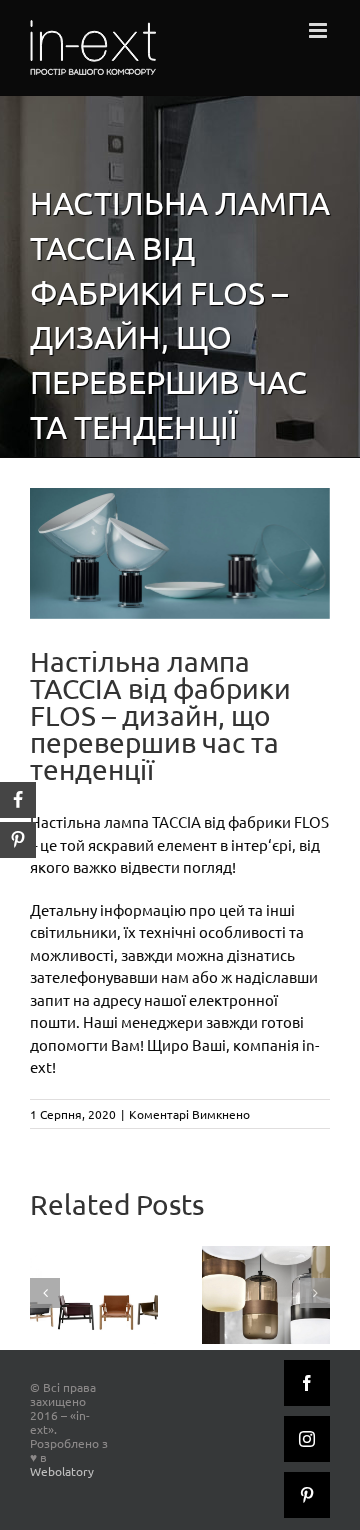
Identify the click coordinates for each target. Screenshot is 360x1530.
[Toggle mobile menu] (319, 30)
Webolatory (62, 1471)
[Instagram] (307, 1439)
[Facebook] (307, 1383)
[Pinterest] (307, 1495)
